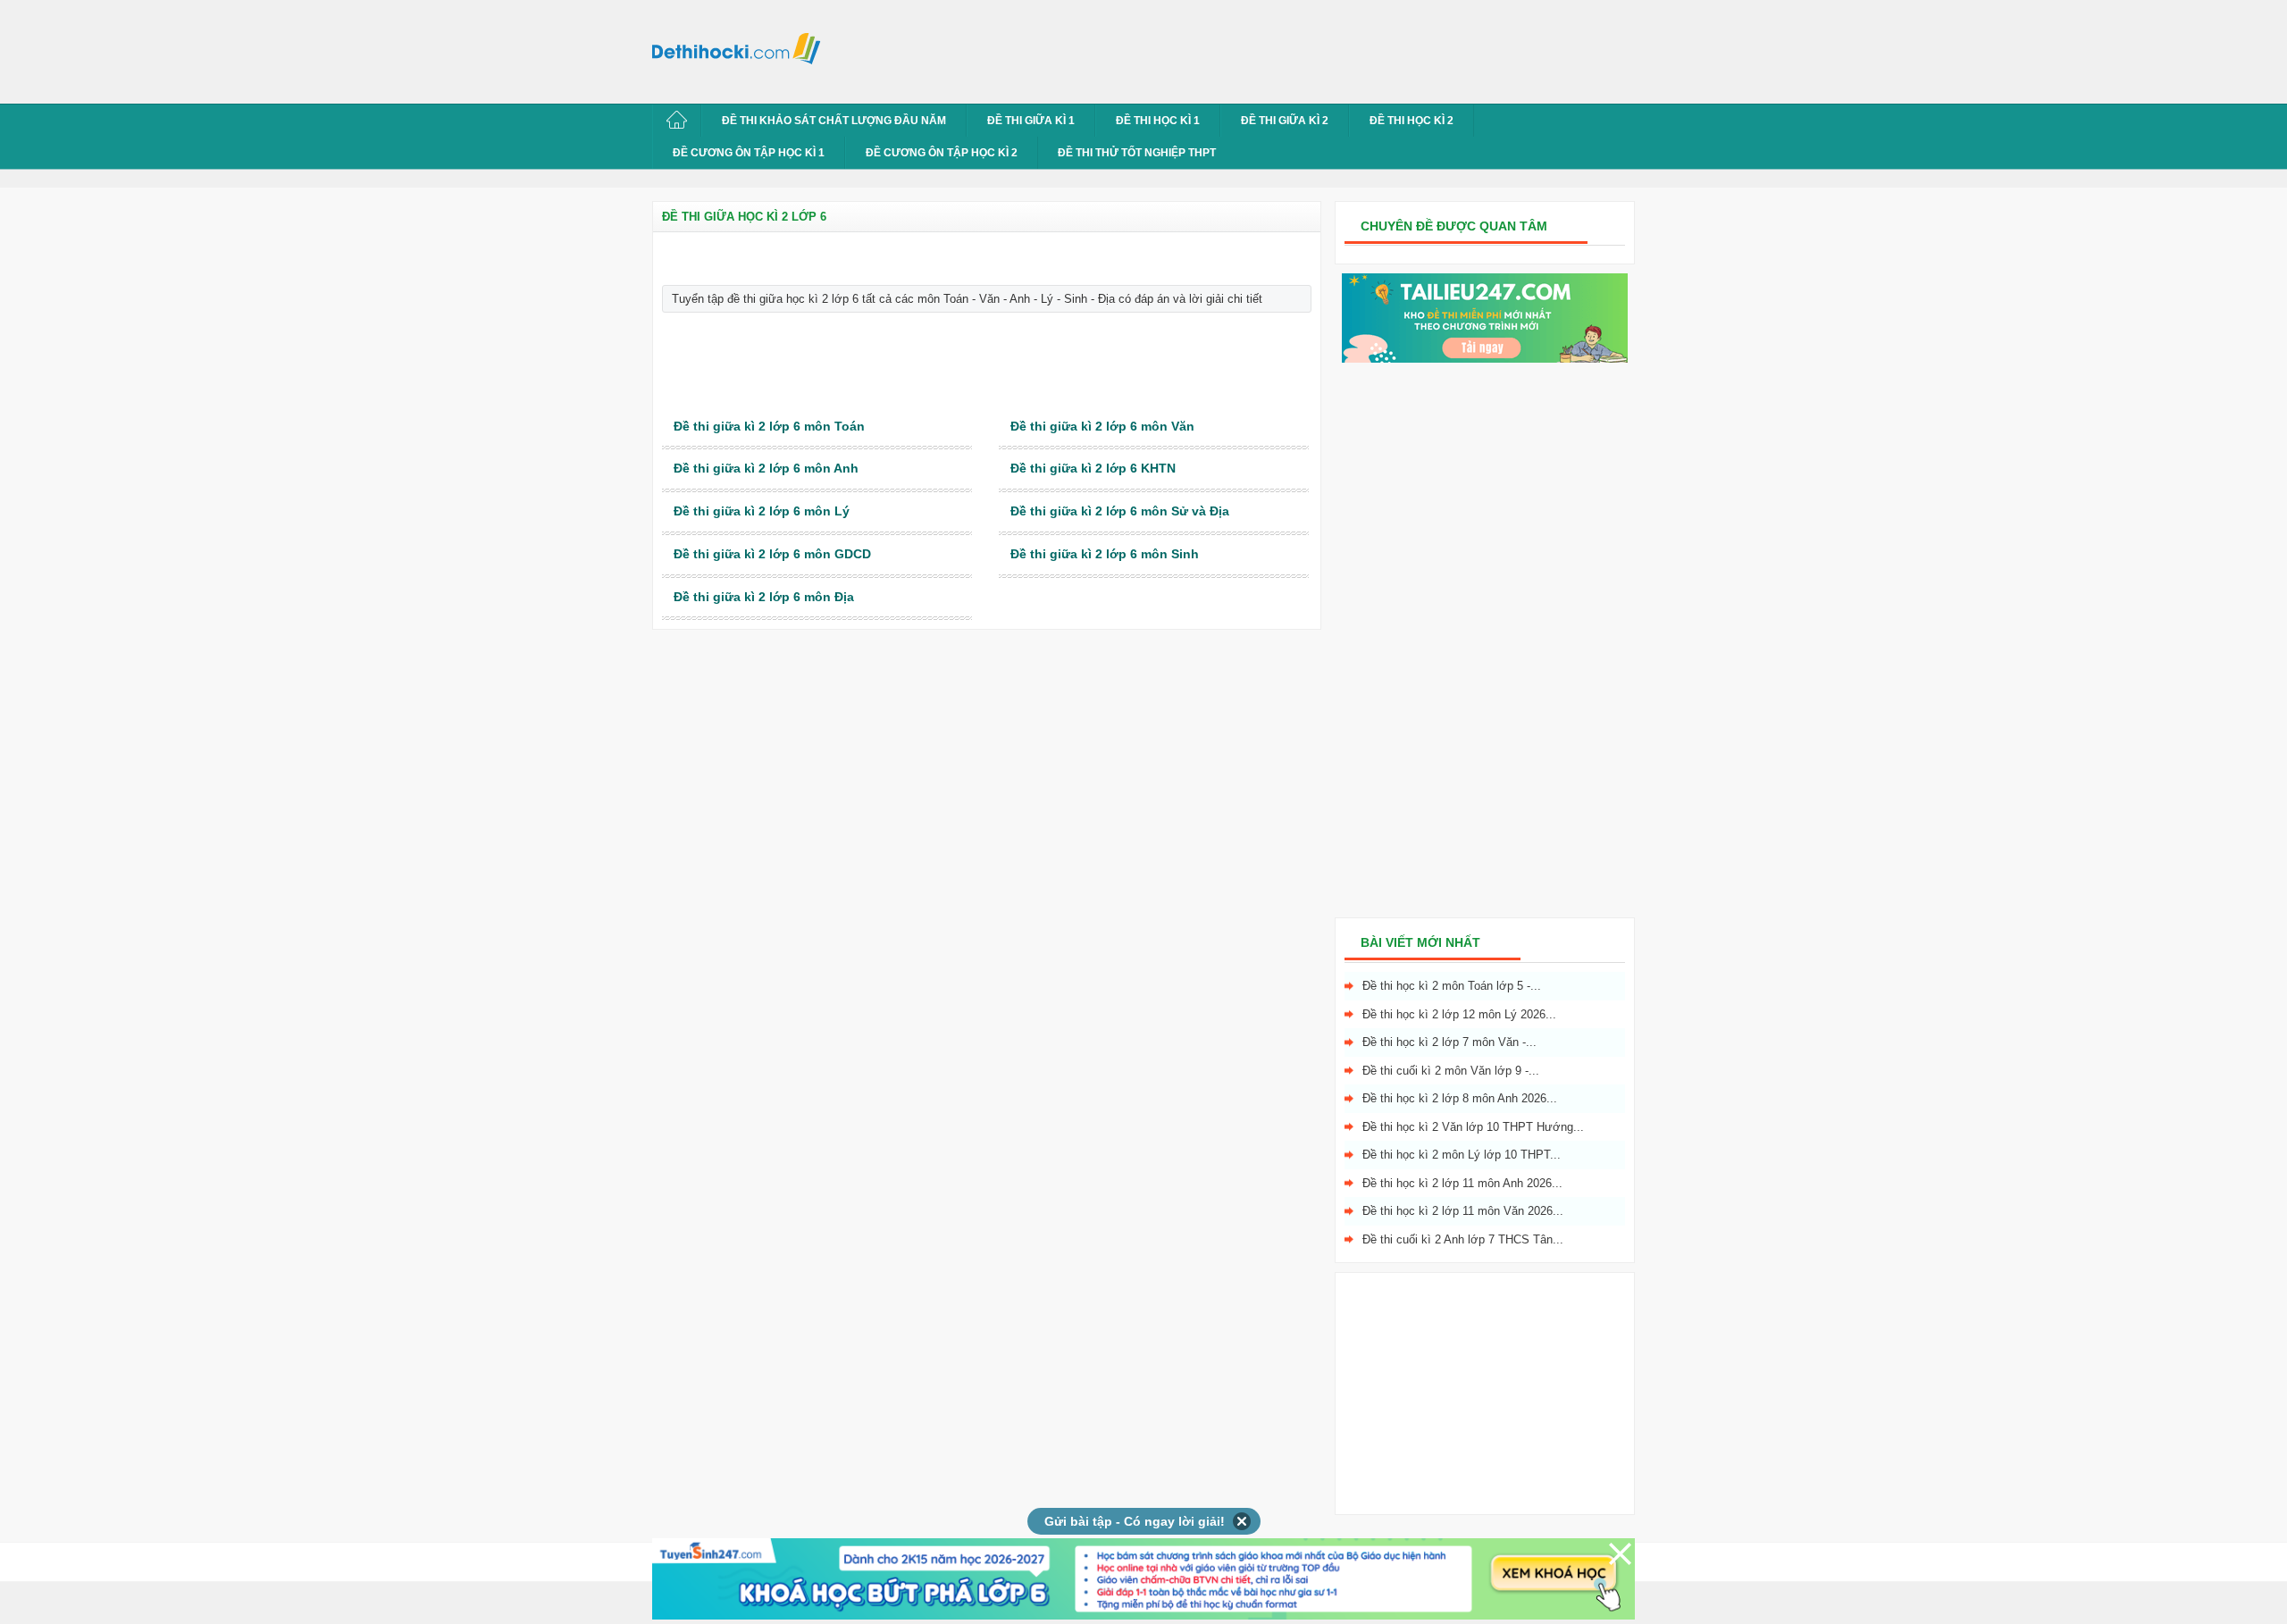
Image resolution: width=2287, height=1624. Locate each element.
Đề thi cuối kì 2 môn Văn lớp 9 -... (1451, 1071)
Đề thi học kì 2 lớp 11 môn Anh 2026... (1462, 1183)
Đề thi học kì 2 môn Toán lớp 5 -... (1452, 986)
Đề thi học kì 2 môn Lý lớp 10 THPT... (1462, 1155)
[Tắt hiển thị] (1242, 1521)
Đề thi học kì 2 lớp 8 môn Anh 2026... (1460, 1098)
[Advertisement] (1156, 49)
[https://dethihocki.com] (741, 47)
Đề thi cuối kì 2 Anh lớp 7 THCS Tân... (1463, 1239)
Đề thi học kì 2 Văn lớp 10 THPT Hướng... (1473, 1127)
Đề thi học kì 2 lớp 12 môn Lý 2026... (1459, 1014)
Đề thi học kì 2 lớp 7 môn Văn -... (1449, 1042)
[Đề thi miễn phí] (1485, 359)
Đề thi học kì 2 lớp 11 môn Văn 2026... (1463, 1211)
